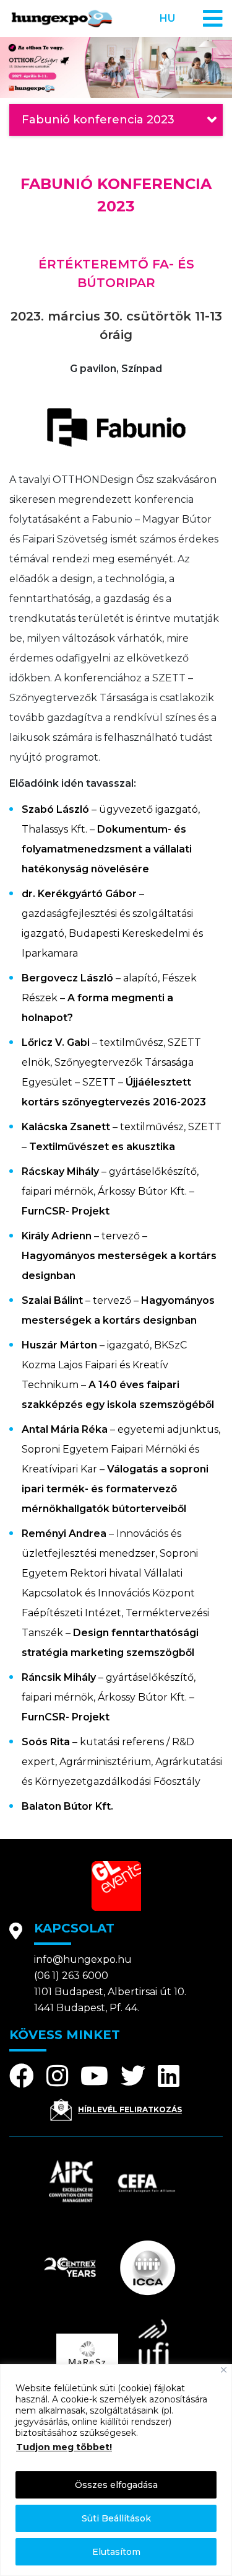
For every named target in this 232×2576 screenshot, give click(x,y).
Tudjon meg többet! (64, 2447)
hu (167, 18)
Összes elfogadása (116, 2485)
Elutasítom (116, 2552)
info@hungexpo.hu (83, 1959)
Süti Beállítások (116, 2518)
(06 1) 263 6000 (71, 1976)
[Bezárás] (224, 2370)
